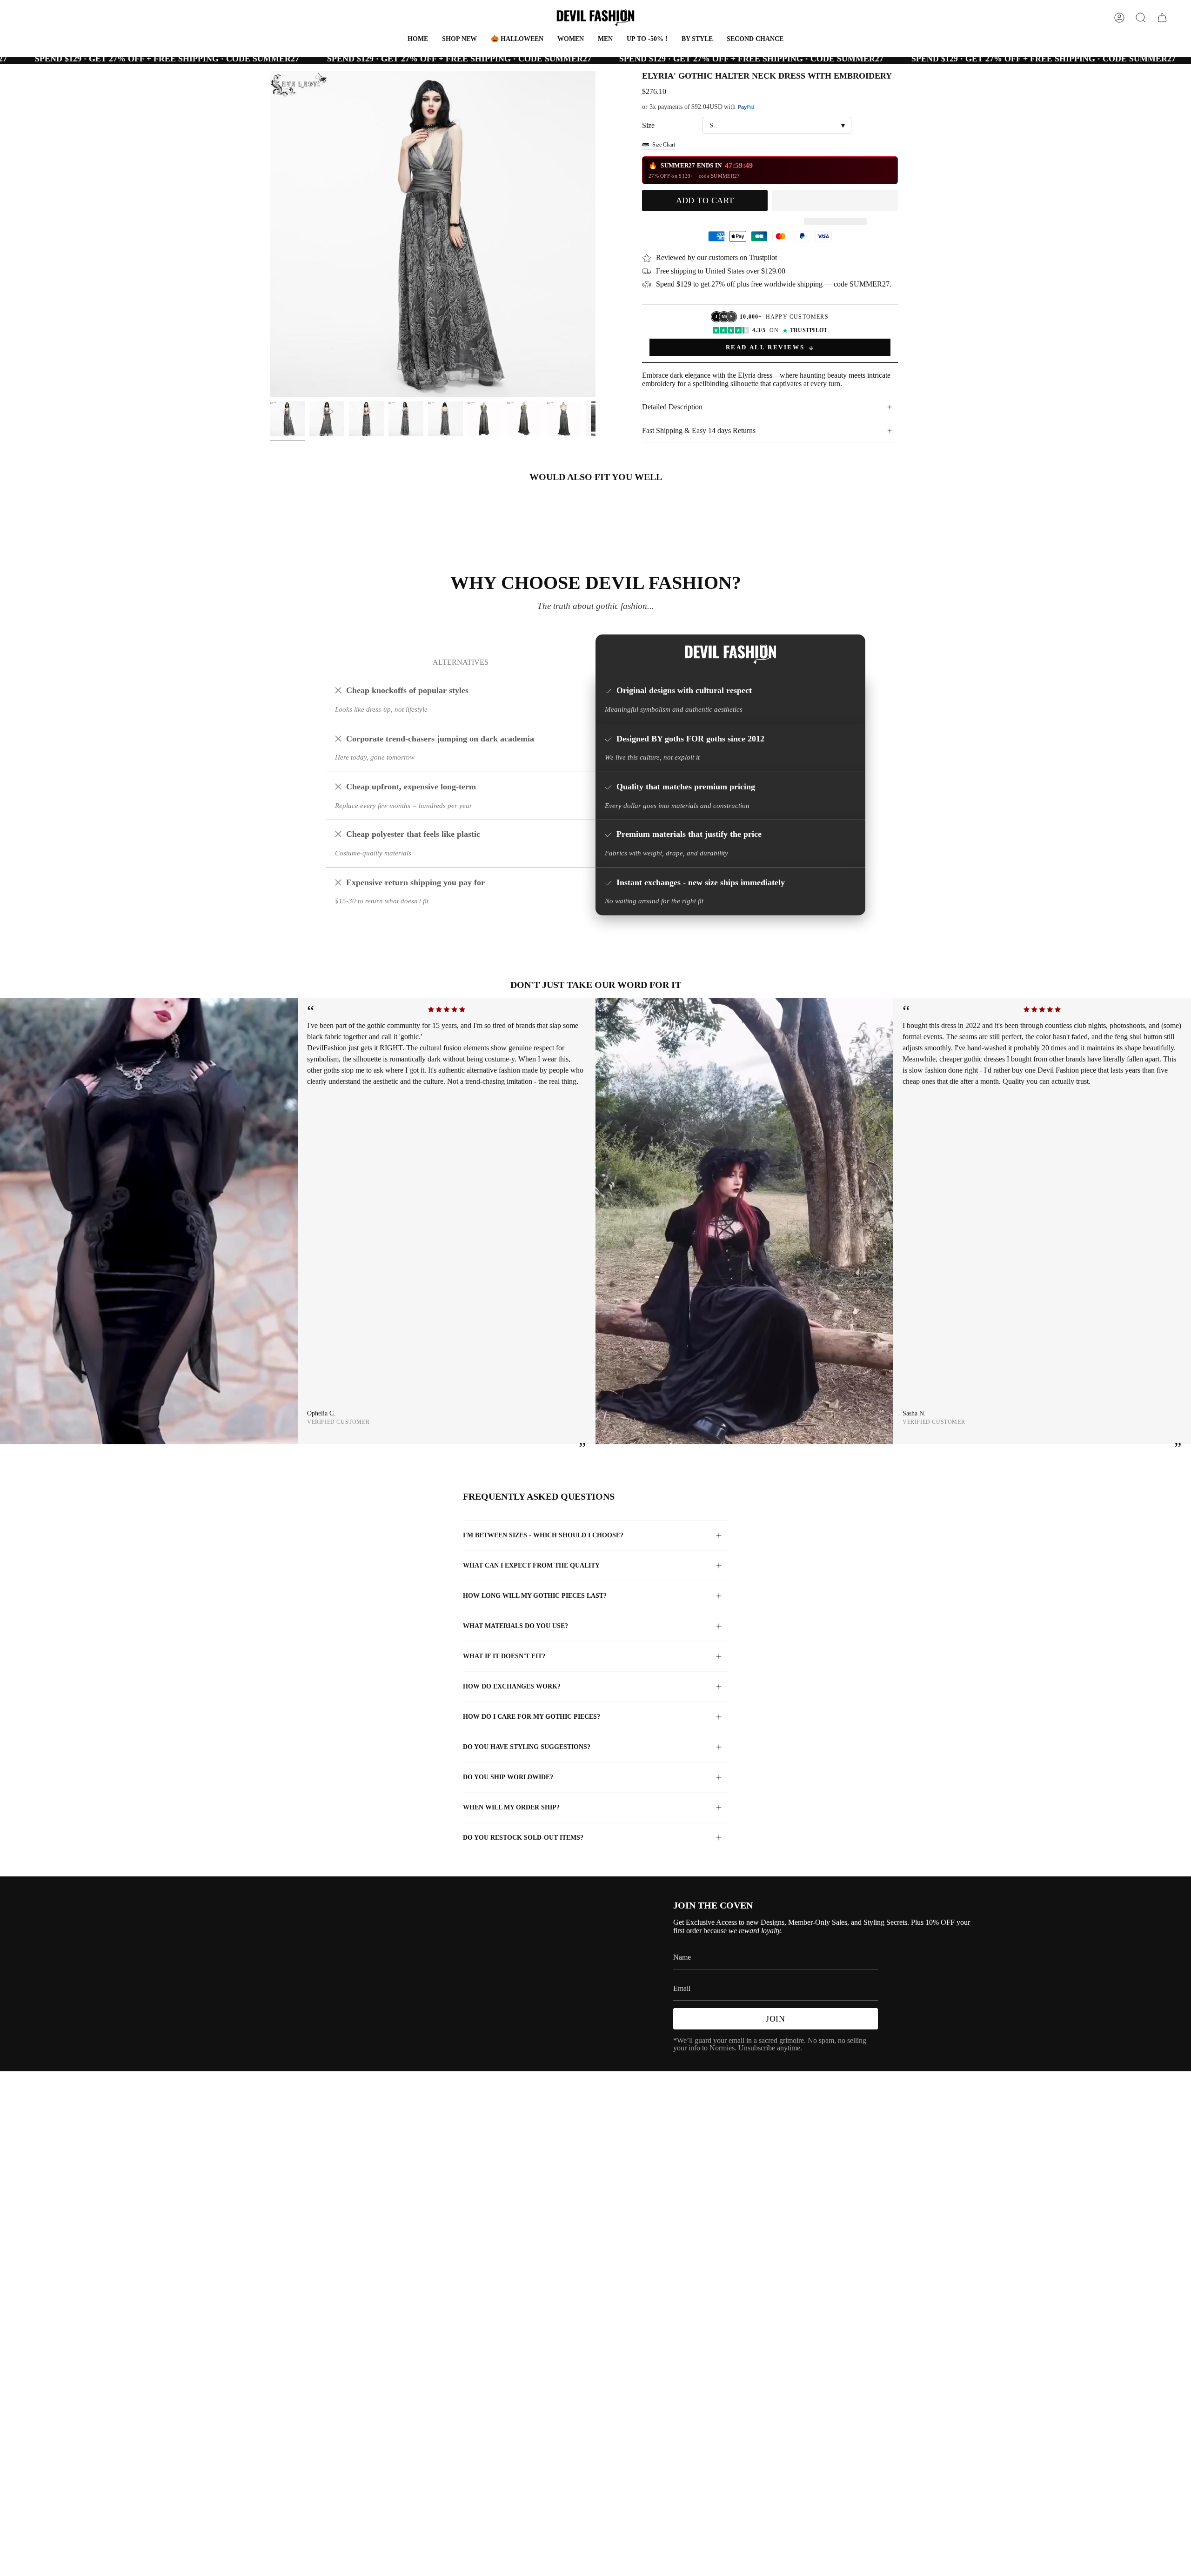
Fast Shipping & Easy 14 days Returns (699, 430)
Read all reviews (765, 347)
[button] (517, 39)
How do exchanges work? (512, 1686)
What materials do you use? (515, 1626)
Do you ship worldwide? (508, 1777)
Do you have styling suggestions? (527, 1747)
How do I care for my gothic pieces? (532, 1717)
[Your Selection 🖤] (1162, 18)
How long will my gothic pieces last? (535, 1596)
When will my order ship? (511, 1807)
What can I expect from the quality (531, 1565)
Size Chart (664, 145)
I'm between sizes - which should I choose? (543, 1535)
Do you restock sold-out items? (523, 1838)
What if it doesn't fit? (504, 1656)
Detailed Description (672, 407)
